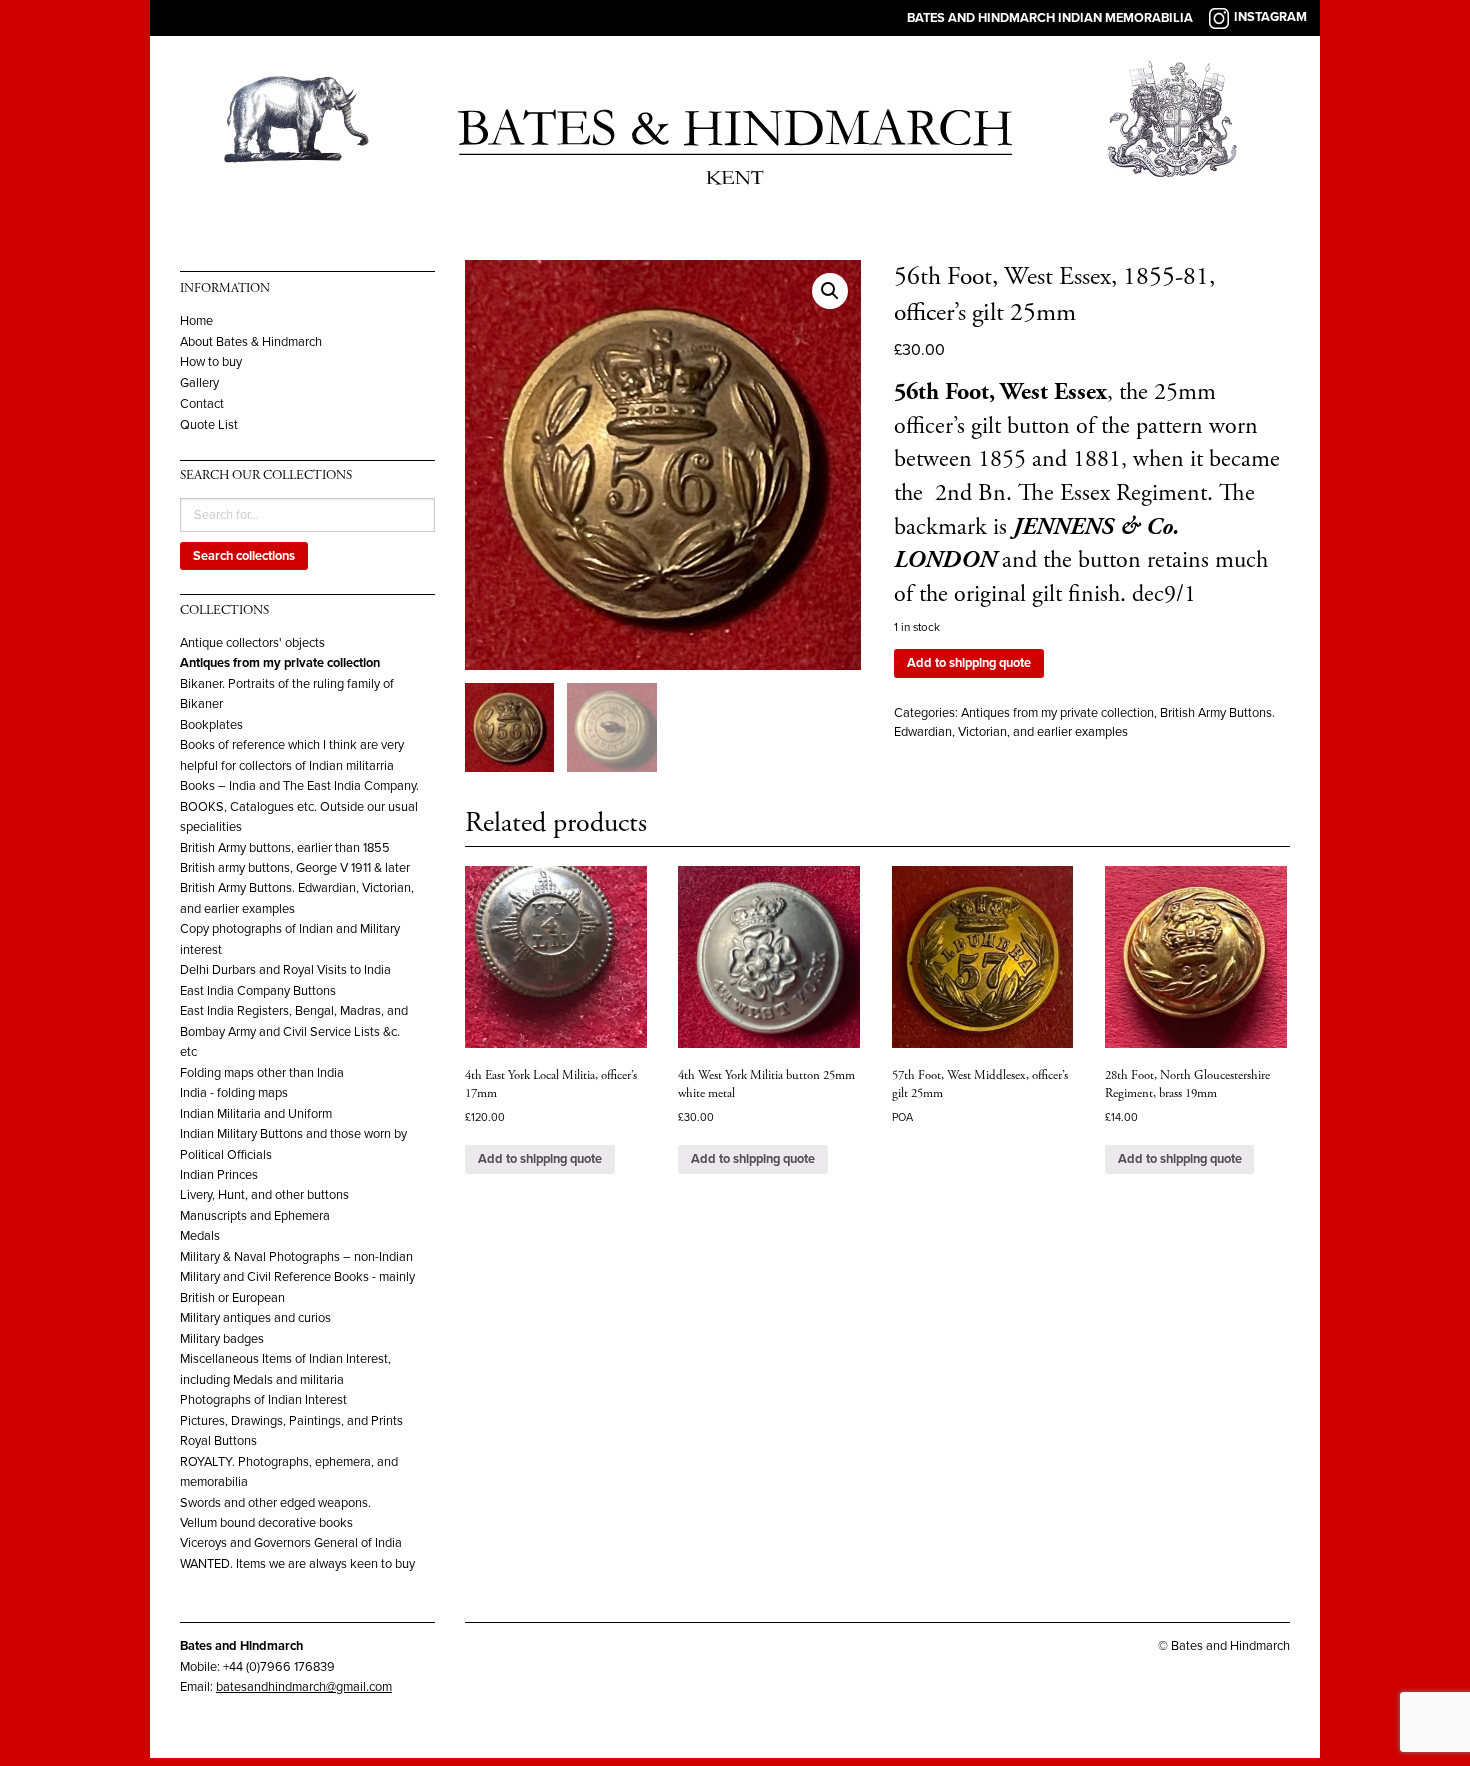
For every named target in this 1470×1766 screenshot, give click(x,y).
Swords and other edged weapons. (275, 1503)
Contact (202, 404)
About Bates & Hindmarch (251, 342)
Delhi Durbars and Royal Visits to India (285, 970)
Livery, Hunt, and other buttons (264, 1195)
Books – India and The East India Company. (299, 786)
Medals (200, 1236)
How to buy (211, 362)
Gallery (199, 383)
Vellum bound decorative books (266, 1523)
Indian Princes (219, 1175)
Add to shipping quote (969, 663)
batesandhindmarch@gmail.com (304, 1687)
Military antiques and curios (255, 1318)
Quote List (209, 425)
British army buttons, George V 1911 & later (295, 868)
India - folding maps (234, 1093)
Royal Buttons (218, 1441)
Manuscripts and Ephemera (255, 1216)
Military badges (222, 1339)
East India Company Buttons (258, 991)
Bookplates (211, 725)
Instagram (1270, 17)
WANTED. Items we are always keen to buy (297, 1564)
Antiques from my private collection (280, 663)
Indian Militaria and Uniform (256, 1114)
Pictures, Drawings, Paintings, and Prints (291, 1421)
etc (188, 1052)
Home (196, 321)
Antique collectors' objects (252, 643)
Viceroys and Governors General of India (291, 1543)
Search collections (244, 556)
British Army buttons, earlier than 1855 (285, 848)
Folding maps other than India (262, 1073)
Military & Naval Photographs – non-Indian (296, 1257)
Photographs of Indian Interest (263, 1400)
